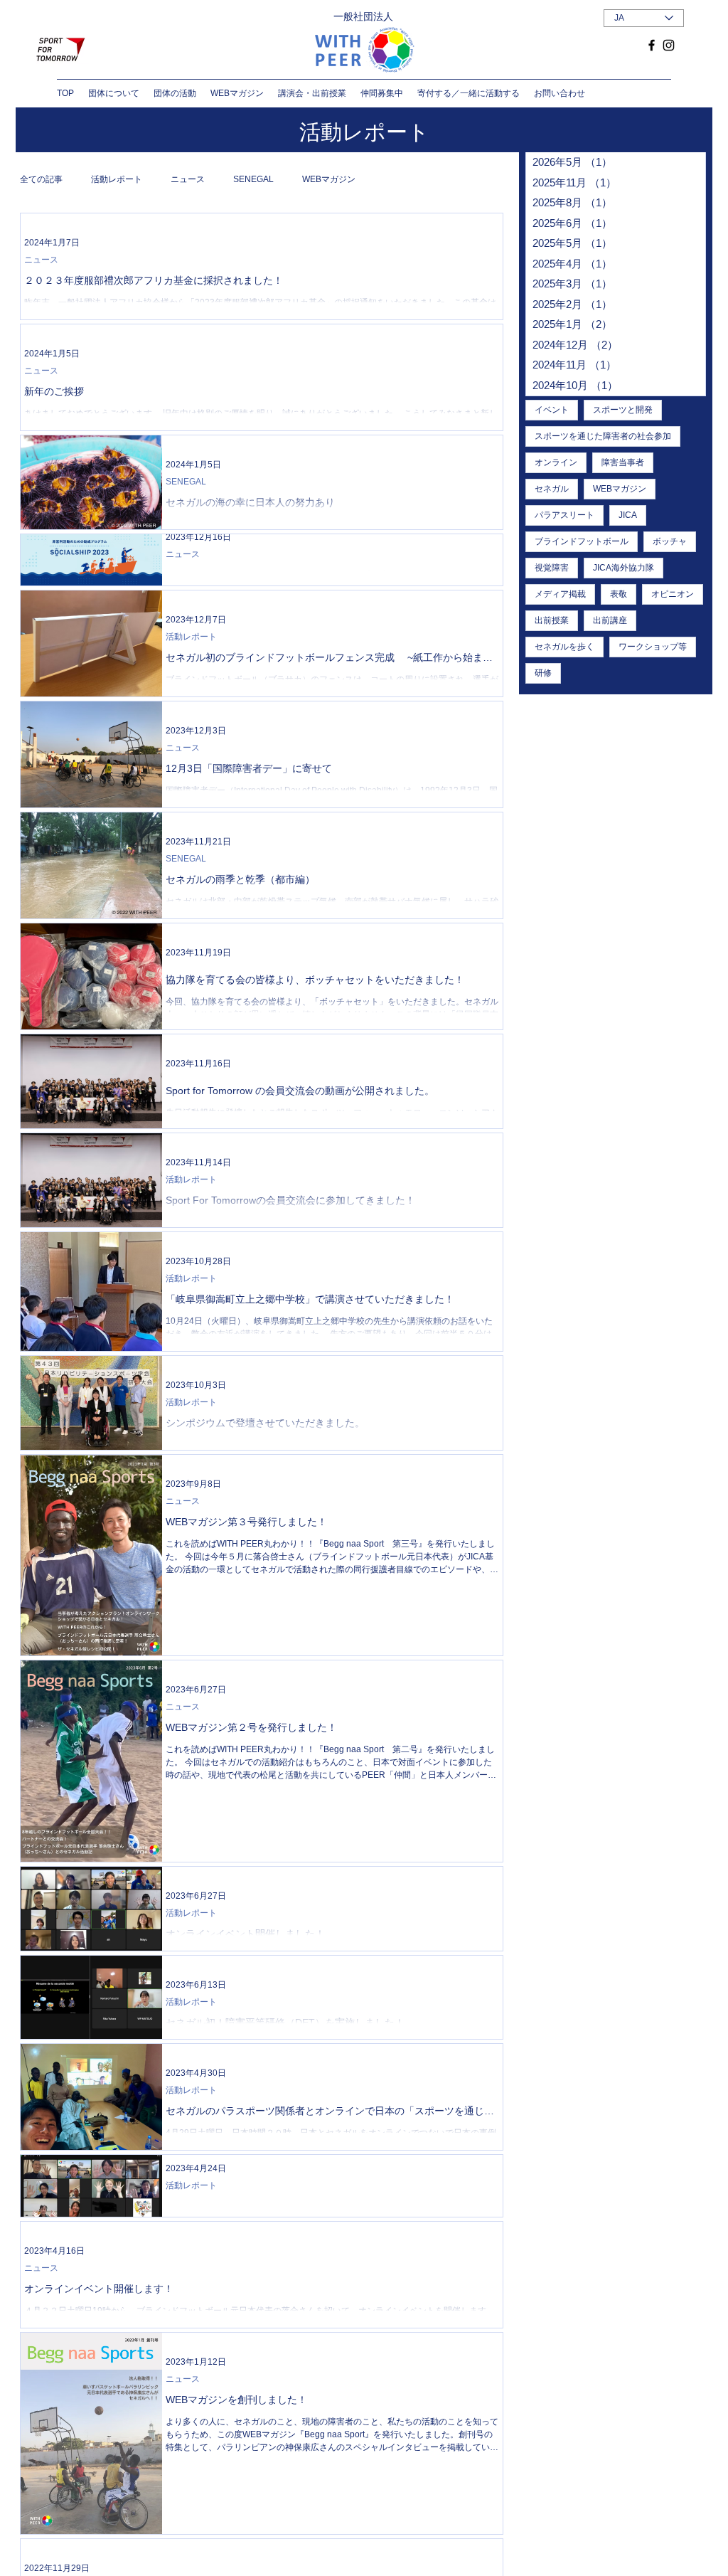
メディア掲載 (560, 594)
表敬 (619, 594)
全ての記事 (41, 179)
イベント (552, 410)
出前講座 (610, 620)
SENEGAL (253, 179)
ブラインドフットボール (582, 541)
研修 (543, 673)
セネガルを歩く (564, 647)
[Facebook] (652, 45)
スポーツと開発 (623, 410)
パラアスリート (564, 515)
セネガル (552, 489)
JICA (628, 515)
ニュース (188, 179)
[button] (114, 93)
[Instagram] (669, 45)
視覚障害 (552, 568)
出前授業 (552, 620)
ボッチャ (670, 541)
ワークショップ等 (653, 647)
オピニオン (673, 594)
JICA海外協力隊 (623, 568)
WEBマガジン (329, 179)
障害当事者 (623, 462)
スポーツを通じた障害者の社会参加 (603, 436)
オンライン (556, 462)
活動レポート (117, 179)
